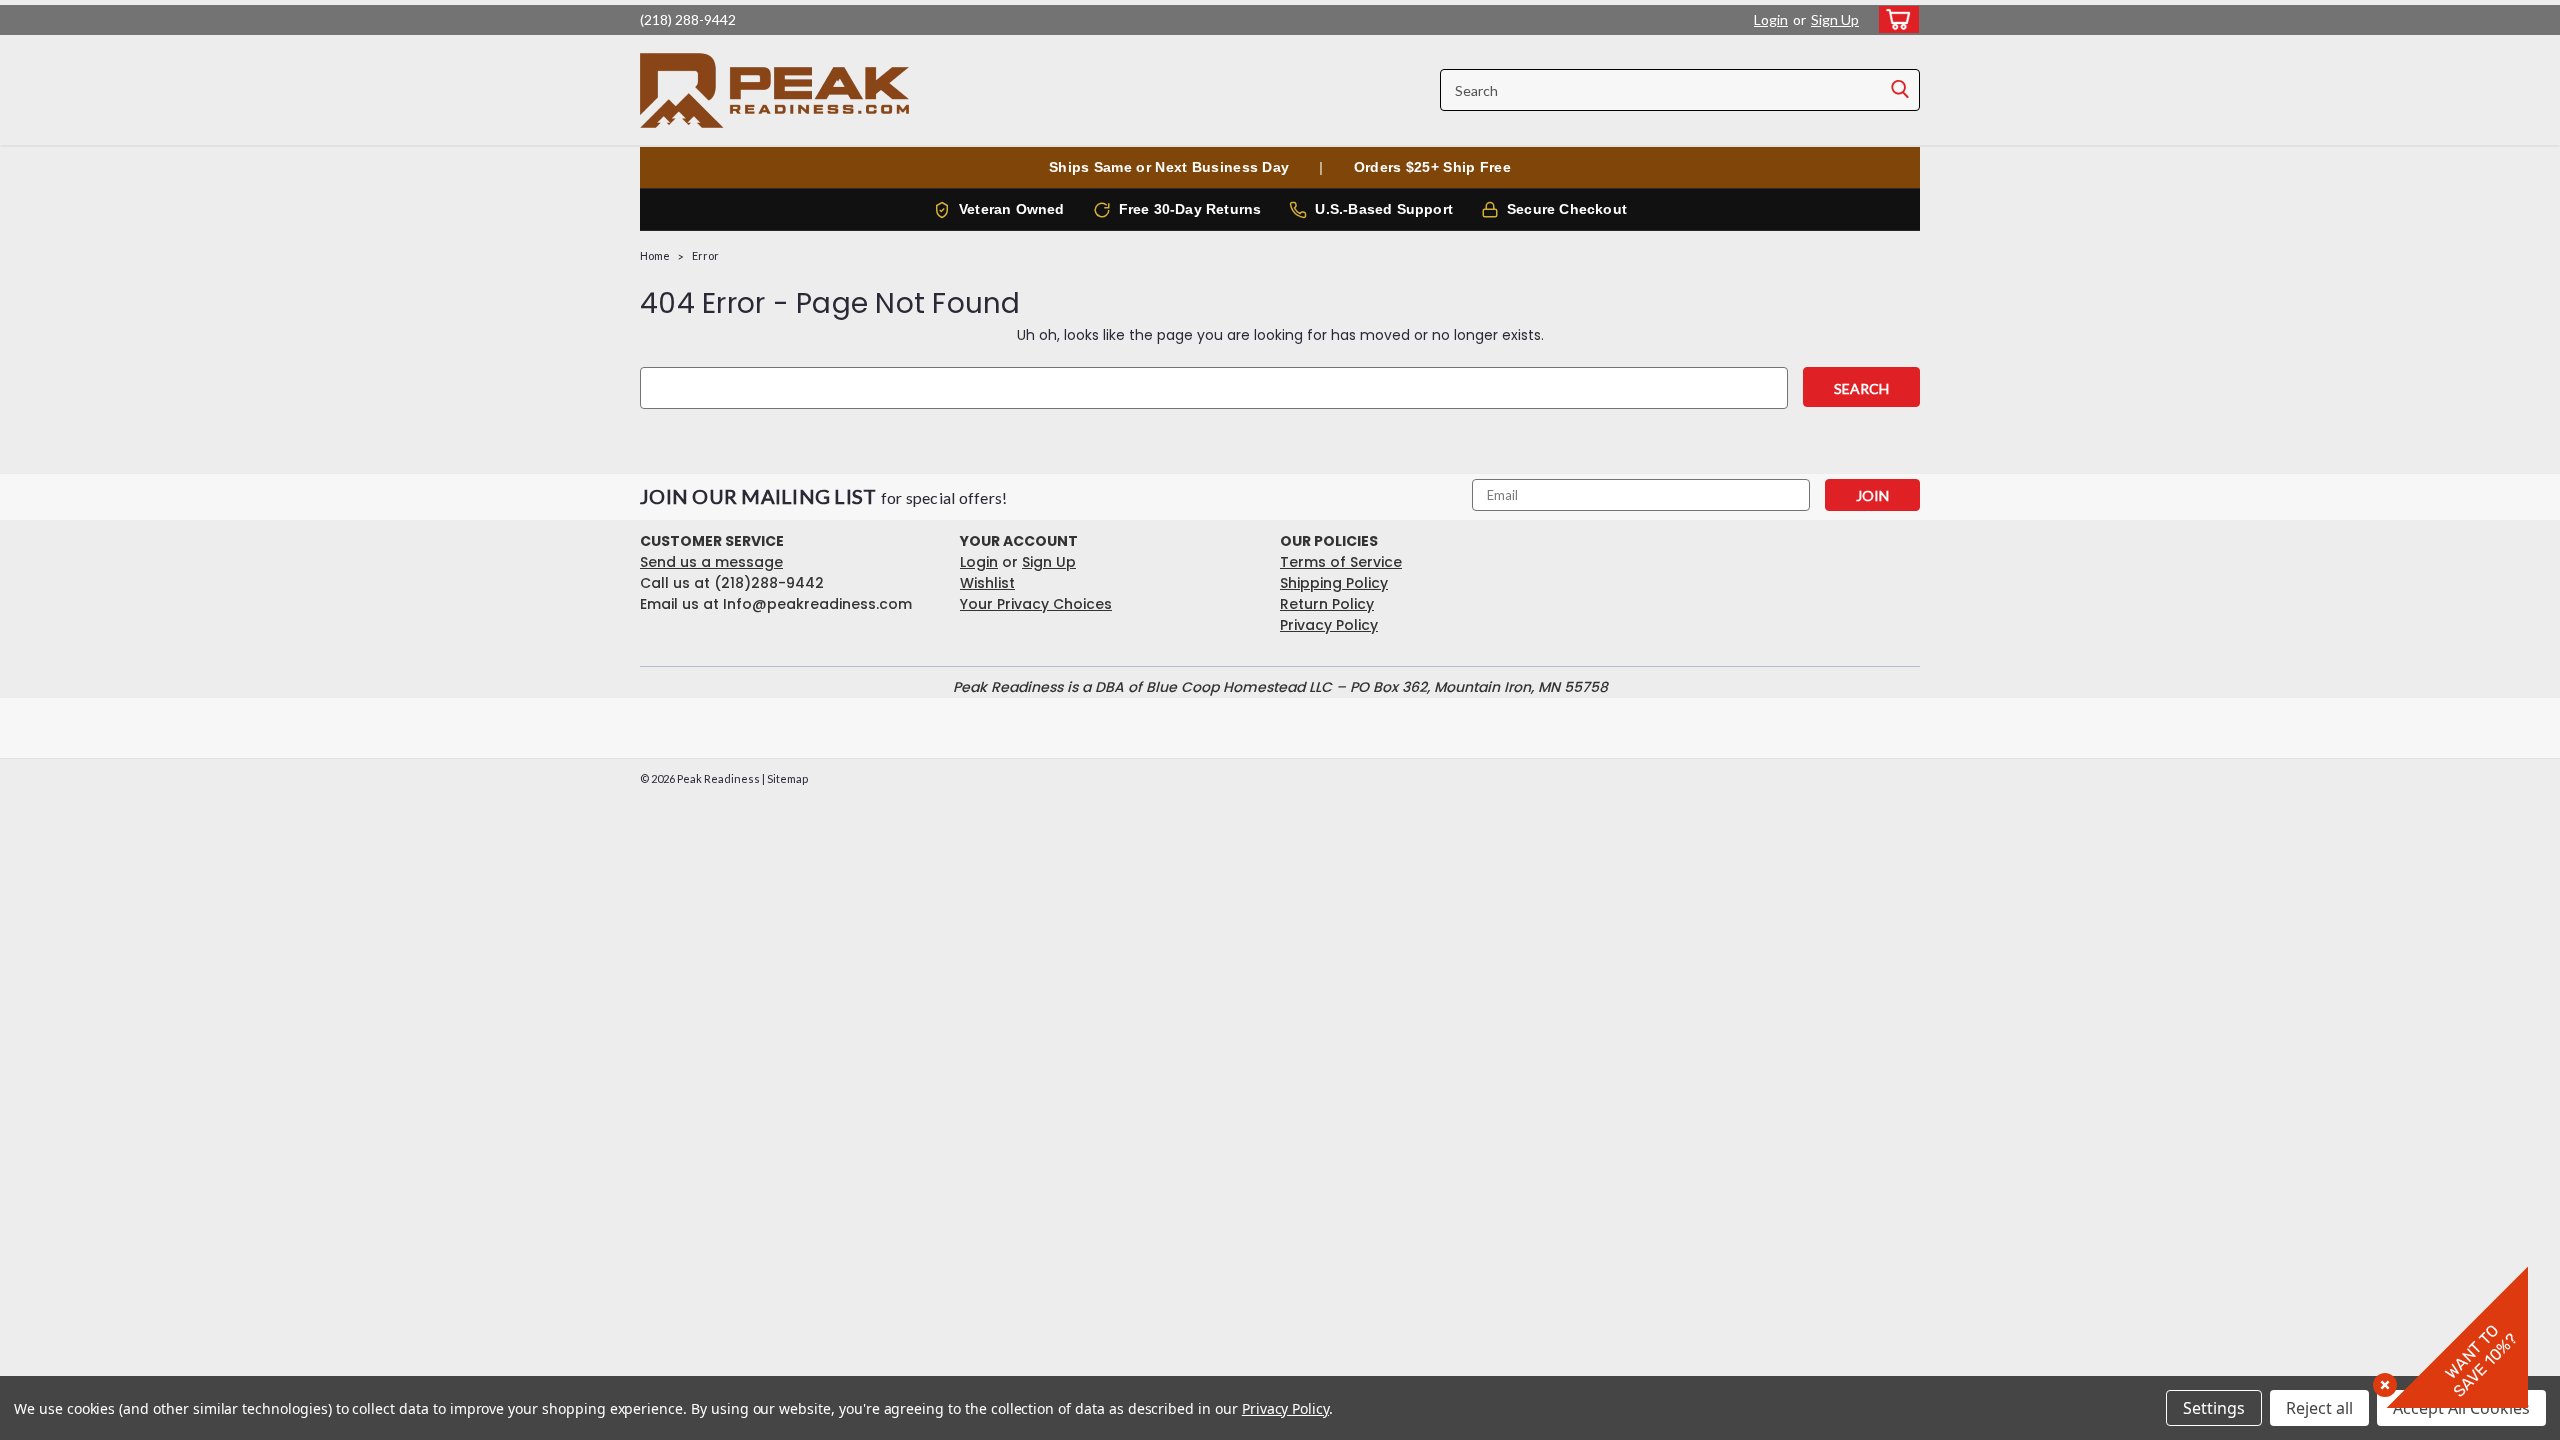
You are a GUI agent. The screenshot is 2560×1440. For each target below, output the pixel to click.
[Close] (2381, 1381)
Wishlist (987, 583)
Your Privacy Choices (1036, 604)
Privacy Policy (1329, 625)
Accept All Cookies (2461, 1408)
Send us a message (711, 562)
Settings (2214, 1408)
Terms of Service (1341, 562)
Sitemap (787, 778)
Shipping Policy (1334, 583)
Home (655, 255)
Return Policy (1327, 604)
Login (1771, 19)
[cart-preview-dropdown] (1894, 19)
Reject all (2319, 1408)
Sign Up (1835, 19)
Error (705, 255)
